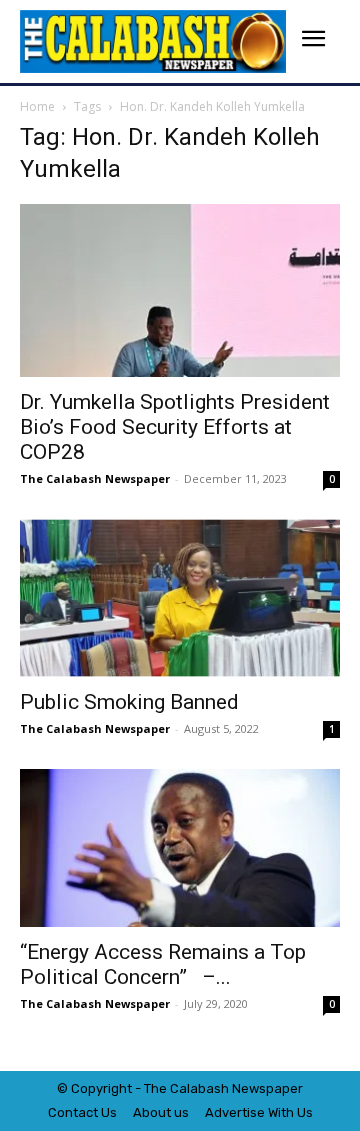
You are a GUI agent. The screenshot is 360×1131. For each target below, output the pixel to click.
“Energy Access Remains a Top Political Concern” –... (163, 964)
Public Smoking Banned (129, 702)
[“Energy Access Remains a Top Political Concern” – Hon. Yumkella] (180, 848)
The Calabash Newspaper (95, 478)
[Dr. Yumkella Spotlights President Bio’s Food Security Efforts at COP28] (180, 291)
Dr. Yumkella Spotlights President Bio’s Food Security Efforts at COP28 (175, 427)
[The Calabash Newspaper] (153, 41)
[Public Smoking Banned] (180, 598)
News (249, 1088)
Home (37, 106)
